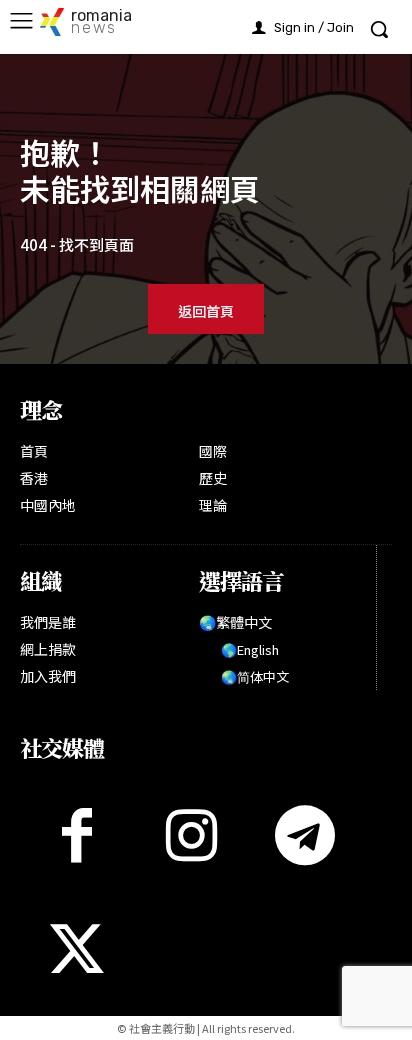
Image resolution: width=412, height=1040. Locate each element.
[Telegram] (305, 835)
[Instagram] (191, 835)
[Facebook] (77, 835)
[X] (77, 949)
